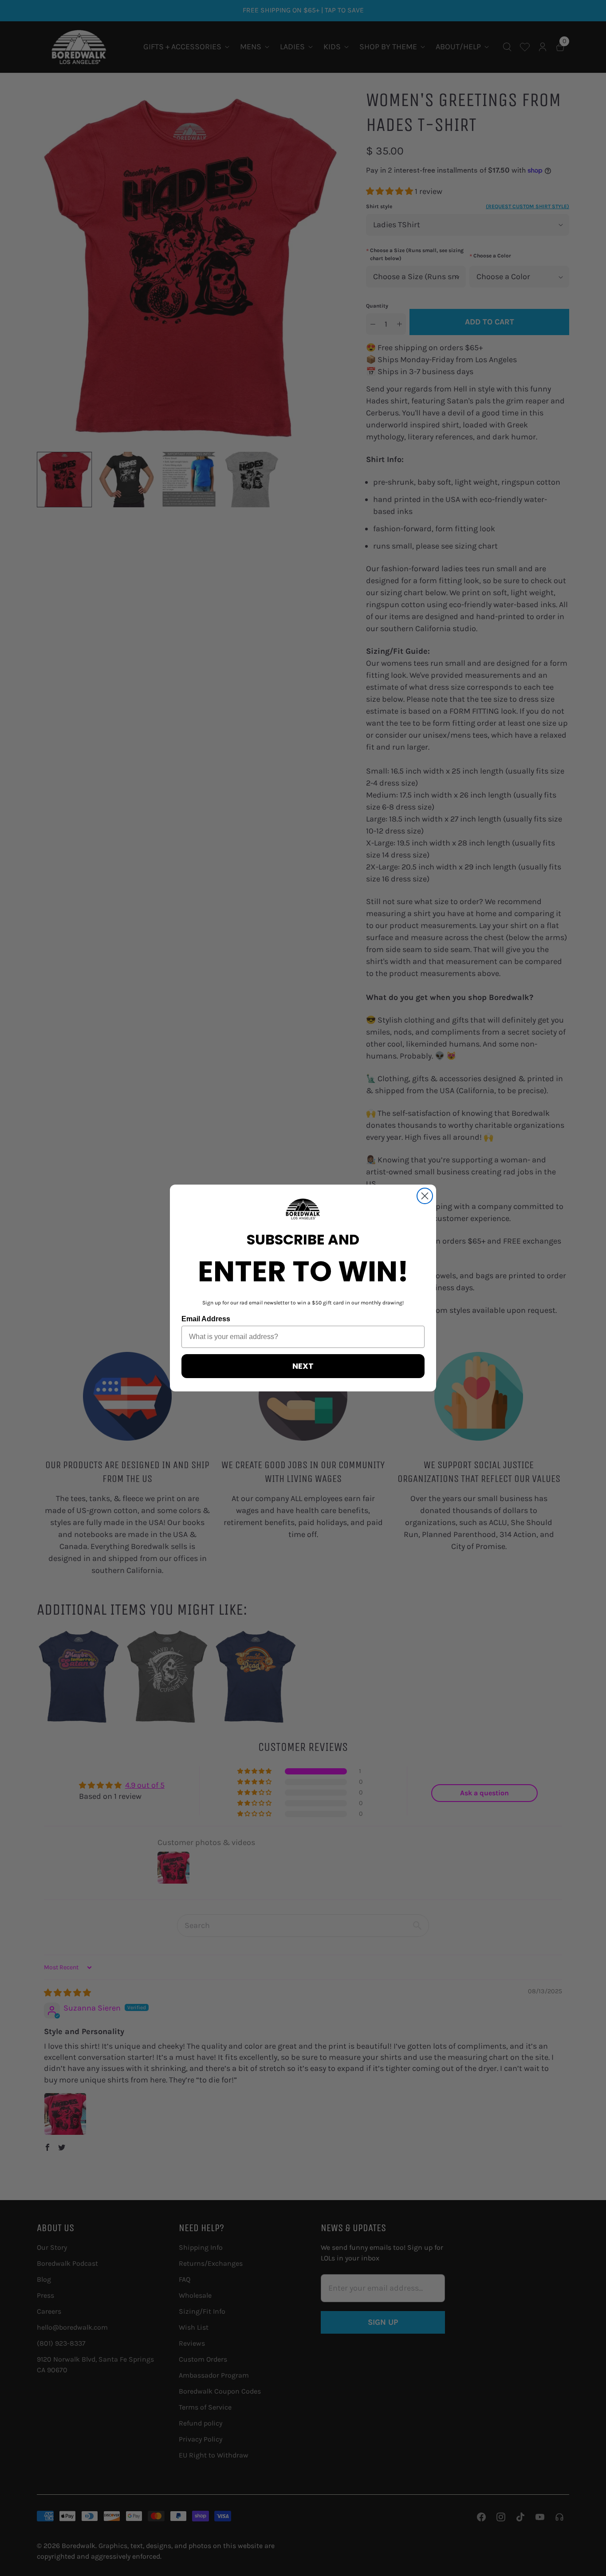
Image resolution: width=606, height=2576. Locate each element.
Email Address (206, 1319)
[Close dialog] (425, 1196)
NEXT (303, 1366)
